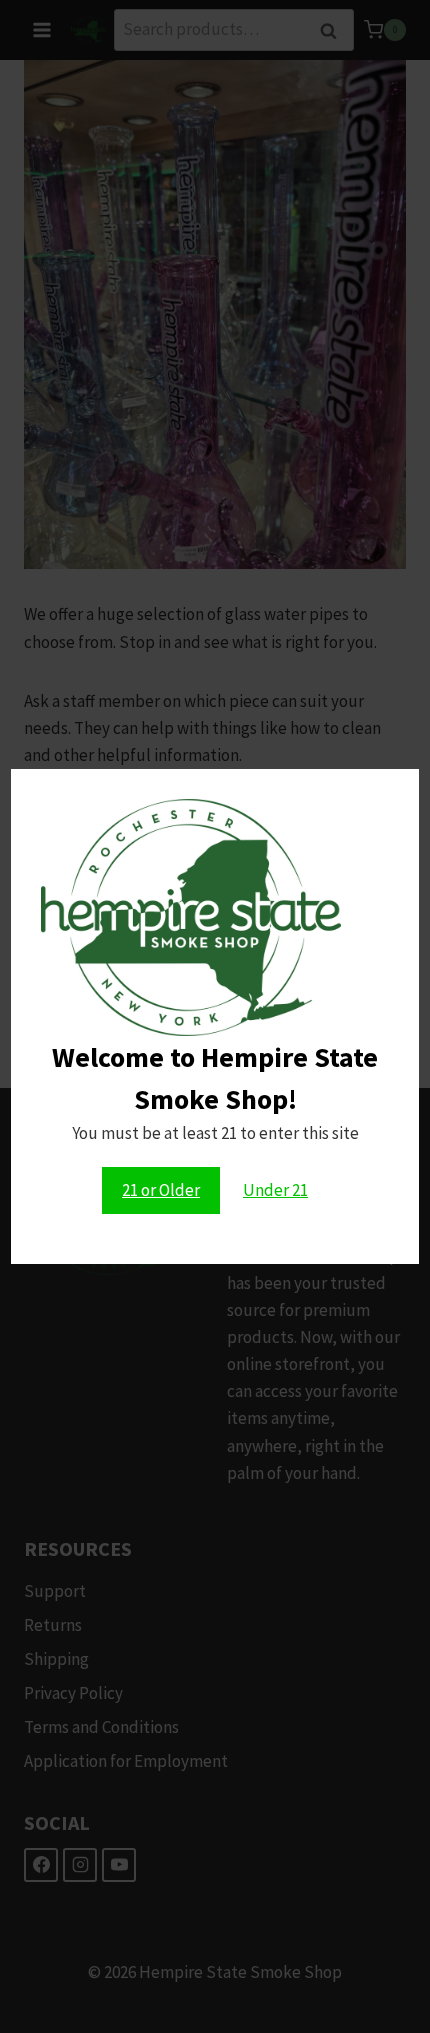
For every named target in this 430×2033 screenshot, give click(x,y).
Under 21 (275, 1190)
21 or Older (161, 1190)
